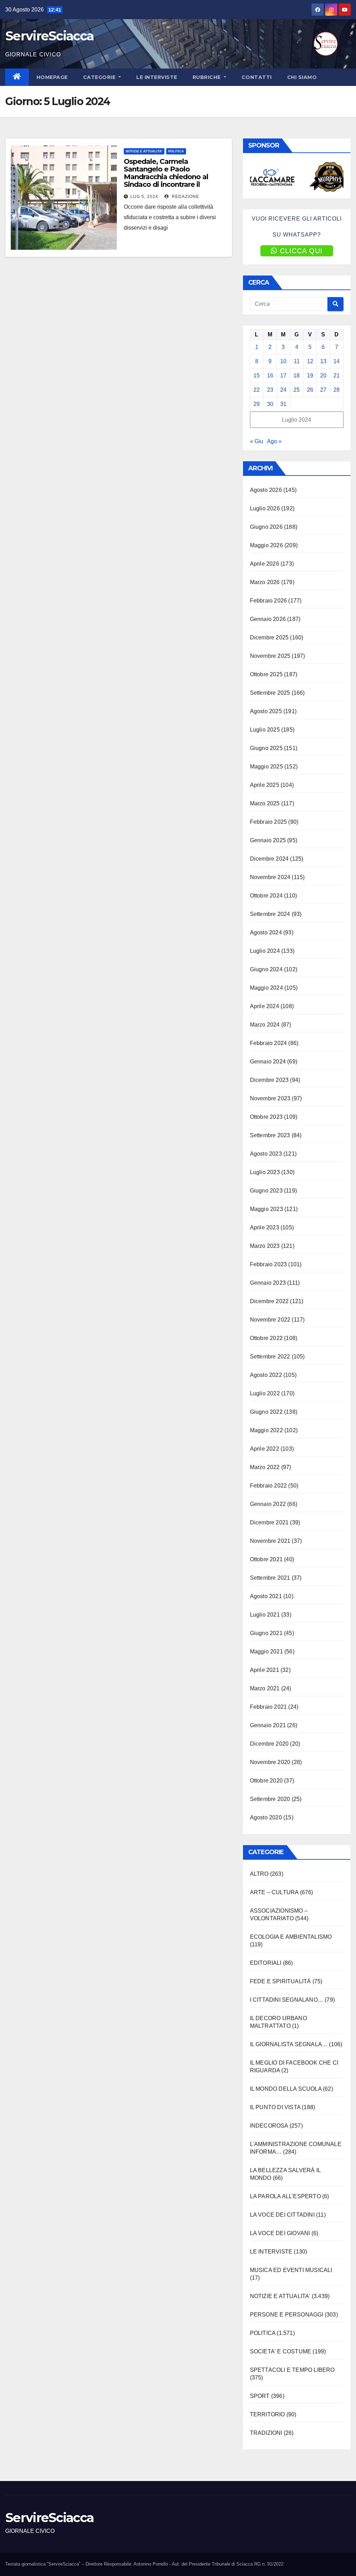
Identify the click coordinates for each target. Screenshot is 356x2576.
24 (283, 390)
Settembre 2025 (270, 693)
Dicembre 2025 (269, 637)
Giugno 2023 (266, 1191)
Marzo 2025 (265, 803)
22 (257, 390)
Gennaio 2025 (268, 840)
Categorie (100, 77)
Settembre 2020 (270, 1799)
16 (270, 376)
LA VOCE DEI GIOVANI (280, 2233)
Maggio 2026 (266, 545)
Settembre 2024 (270, 914)
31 (283, 404)
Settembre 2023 (270, 1135)
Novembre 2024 (270, 877)
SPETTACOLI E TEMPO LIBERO (292, 2370)
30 (270, 404)
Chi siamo (302, 77)
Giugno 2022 (266, 1412)
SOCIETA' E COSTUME (281, 2351)
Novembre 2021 (270, 1541)
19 (310, 376)
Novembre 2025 (270, 656)
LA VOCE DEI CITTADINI (282, 2215)
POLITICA (176, 151)
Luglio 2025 (265, 730)
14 (337, 361)
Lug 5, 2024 (144, 197)
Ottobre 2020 (266, 1781)
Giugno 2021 (266, 1633)
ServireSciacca (49, 36)
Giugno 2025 (266, 748)
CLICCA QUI (301, 251)
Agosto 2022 (266, 1375)
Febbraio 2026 (269, 601)
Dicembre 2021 (269, 1522)
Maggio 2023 (266, 1209)
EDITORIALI (266, 1963)
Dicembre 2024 (269, 859)
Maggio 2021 (266, 1652)
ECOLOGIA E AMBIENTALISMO (291, 1937)
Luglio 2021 (265, 1615)
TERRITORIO (268, 2414)
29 (257, 404)
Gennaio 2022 (268, 1504)
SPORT (260, 2396)
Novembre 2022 (270, 1320)
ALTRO (259, 1874)
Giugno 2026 (266, 527)
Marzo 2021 (265, 1688)
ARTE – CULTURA (274, 1892)
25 (297, 390)
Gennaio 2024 (268, 1062)
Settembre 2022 (270, 1357)
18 (297, 376)
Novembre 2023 (270, 1098)
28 (337, 390)
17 (283, 376)
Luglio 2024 (265, 951)
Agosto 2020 (266, 1817)
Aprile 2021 (265, 1670)
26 (310, 390)
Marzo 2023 (265, 1246)
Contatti (257, 77)
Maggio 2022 (266, 1430)
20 (323, 376)
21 (337, 376)
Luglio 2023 (265, 1172)
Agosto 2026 (266, 490)
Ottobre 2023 (266, 1117)
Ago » (274, 441)
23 (270, 390)
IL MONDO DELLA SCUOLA (286, 2089)
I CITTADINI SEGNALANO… (287, 2000)
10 (283, 361)
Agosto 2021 (266, 1596)
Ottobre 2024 (266, 896)
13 (323, 361)
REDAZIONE (185, 197)
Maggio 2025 (266, 767)
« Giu (257, 441)
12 (310, 361)
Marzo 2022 (265, 1467)
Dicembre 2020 (269, 1744)
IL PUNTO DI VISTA (275, 2107)
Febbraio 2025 (269, 822)
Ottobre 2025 (266, 674)
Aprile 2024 (265, 1006)
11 (297, 361)
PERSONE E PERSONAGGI (287, 2315)
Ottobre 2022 (266, 1338)
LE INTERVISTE (157, 77)
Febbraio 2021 (269, 1707)
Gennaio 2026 (268, 619)
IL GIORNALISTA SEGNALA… (289, 2044)
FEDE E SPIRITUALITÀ (281, 1981)
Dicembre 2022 (269, 1301)
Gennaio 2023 (268, 1283)
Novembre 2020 (270, 1762)
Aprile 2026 (265, 564)
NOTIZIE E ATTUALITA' (144, 151)
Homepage (52, 77)
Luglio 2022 (265, 1393)
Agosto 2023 (266, 1154)
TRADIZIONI (266, 2433)
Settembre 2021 (270, 1578)
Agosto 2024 (266, 932)
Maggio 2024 (266, 988)
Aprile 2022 (265, 1449)
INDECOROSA (269, 2126)
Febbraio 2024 (269, 1043)
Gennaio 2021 (268, 1725)
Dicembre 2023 (269, 1080)
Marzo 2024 (265, 1025)
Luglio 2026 (265, 508)
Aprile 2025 (265, 785)
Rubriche (208, 77)
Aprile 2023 (265, 1227)
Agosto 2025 (266, 711)
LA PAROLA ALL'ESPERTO (285, 2196)
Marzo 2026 (265, 582)
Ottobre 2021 (266, 1559)
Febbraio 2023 (269, 1264)
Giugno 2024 (266, 969)
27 (323, 390)
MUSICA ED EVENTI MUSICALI (291, 2270)
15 (257, 376)
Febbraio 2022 (269, 1486)
